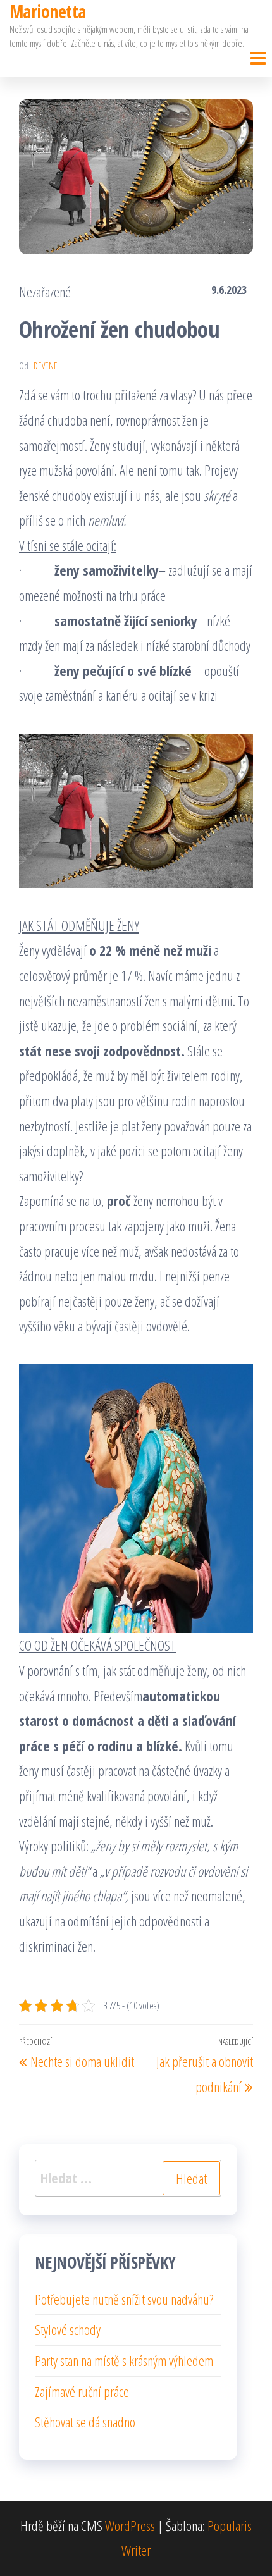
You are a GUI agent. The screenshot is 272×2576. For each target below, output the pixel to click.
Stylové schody (68, 2329)
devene (46, 366)
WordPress (130, 2525)
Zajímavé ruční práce (82, 2391)
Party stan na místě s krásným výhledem (124, 2360)
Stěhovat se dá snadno (85, 2422)
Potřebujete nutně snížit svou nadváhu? (124, 2299)
